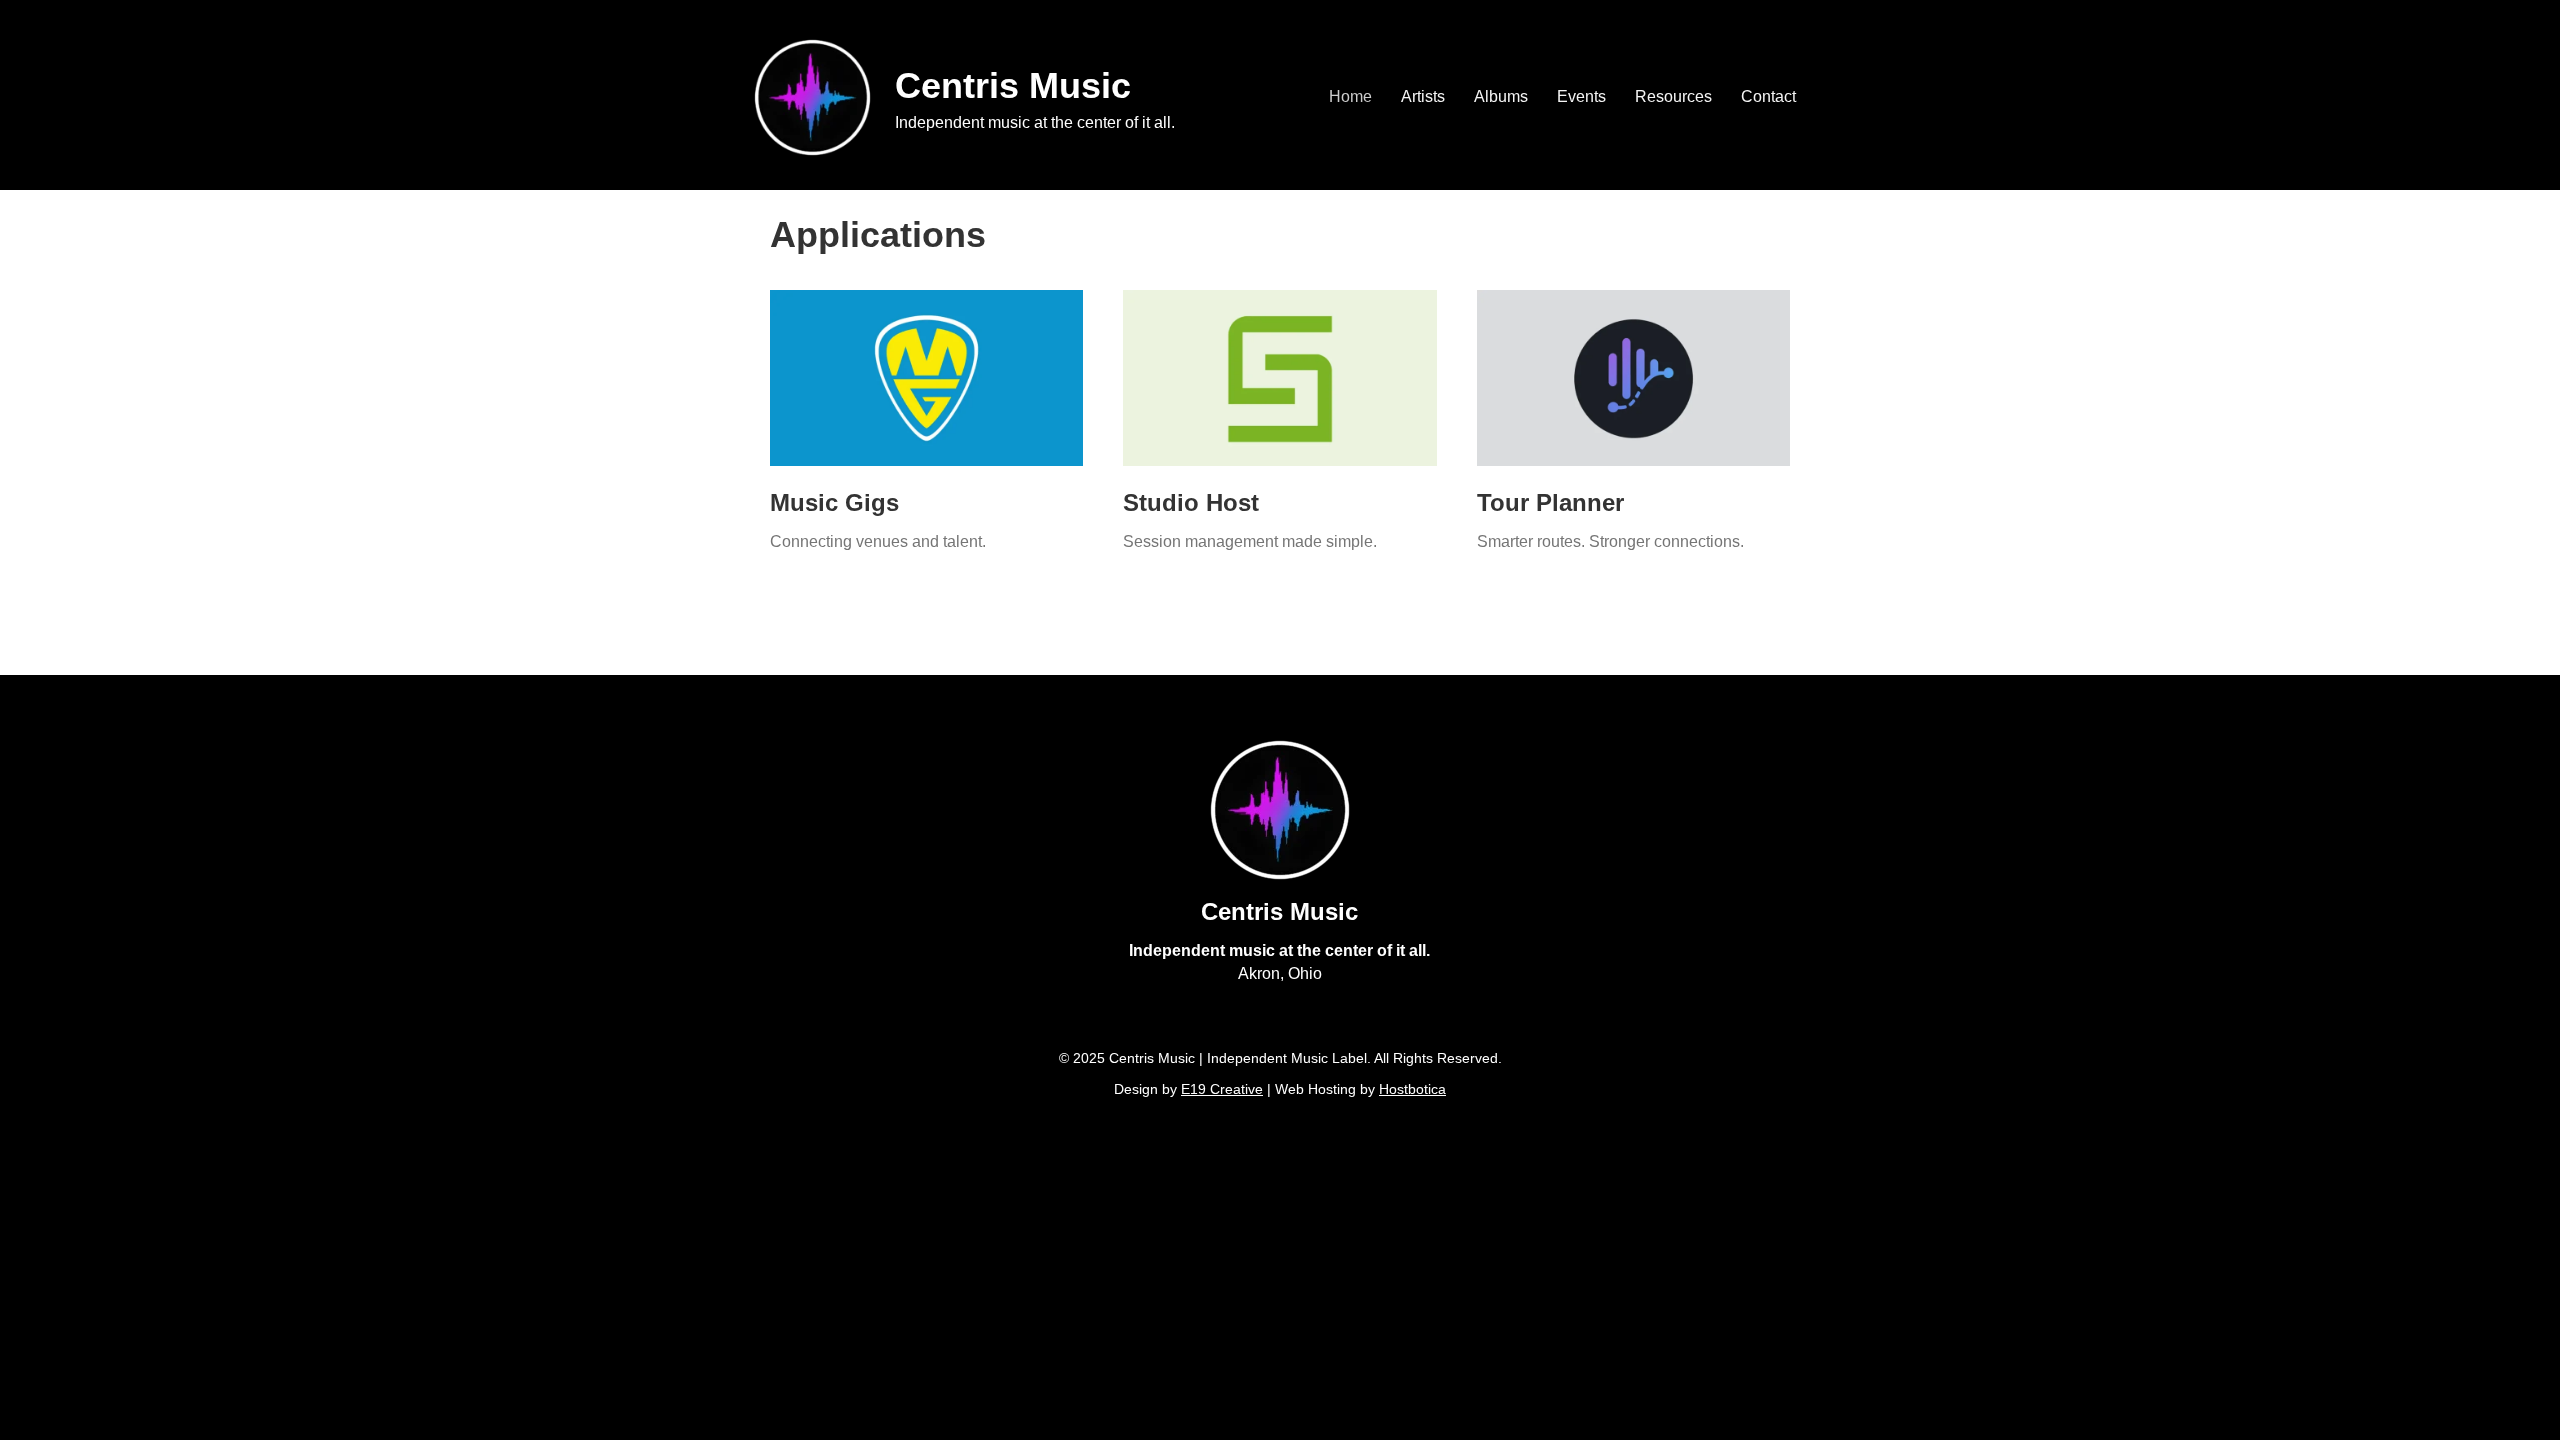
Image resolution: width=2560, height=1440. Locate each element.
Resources (1673, 96)
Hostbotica (1412, 1089)
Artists (1423, 96)
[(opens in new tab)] (926, 377)
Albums (1501, 96)
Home (1350, 96)
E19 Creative (1222, 1089)
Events (1581, 96)
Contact (1768, 96)
